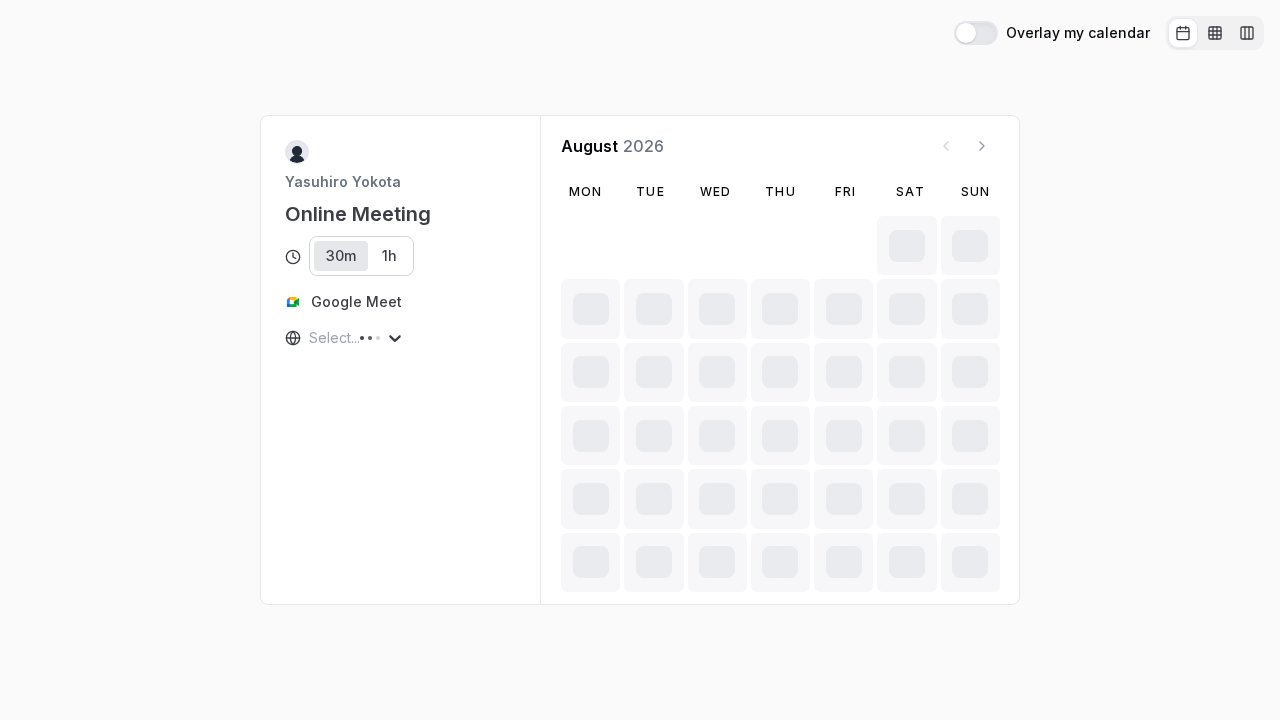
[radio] (1183, 33)
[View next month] (982, 146)
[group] (1215, 33)
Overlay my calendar (1078, 33)
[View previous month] (946, 146)
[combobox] (311, 338)
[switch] (976, 33)
